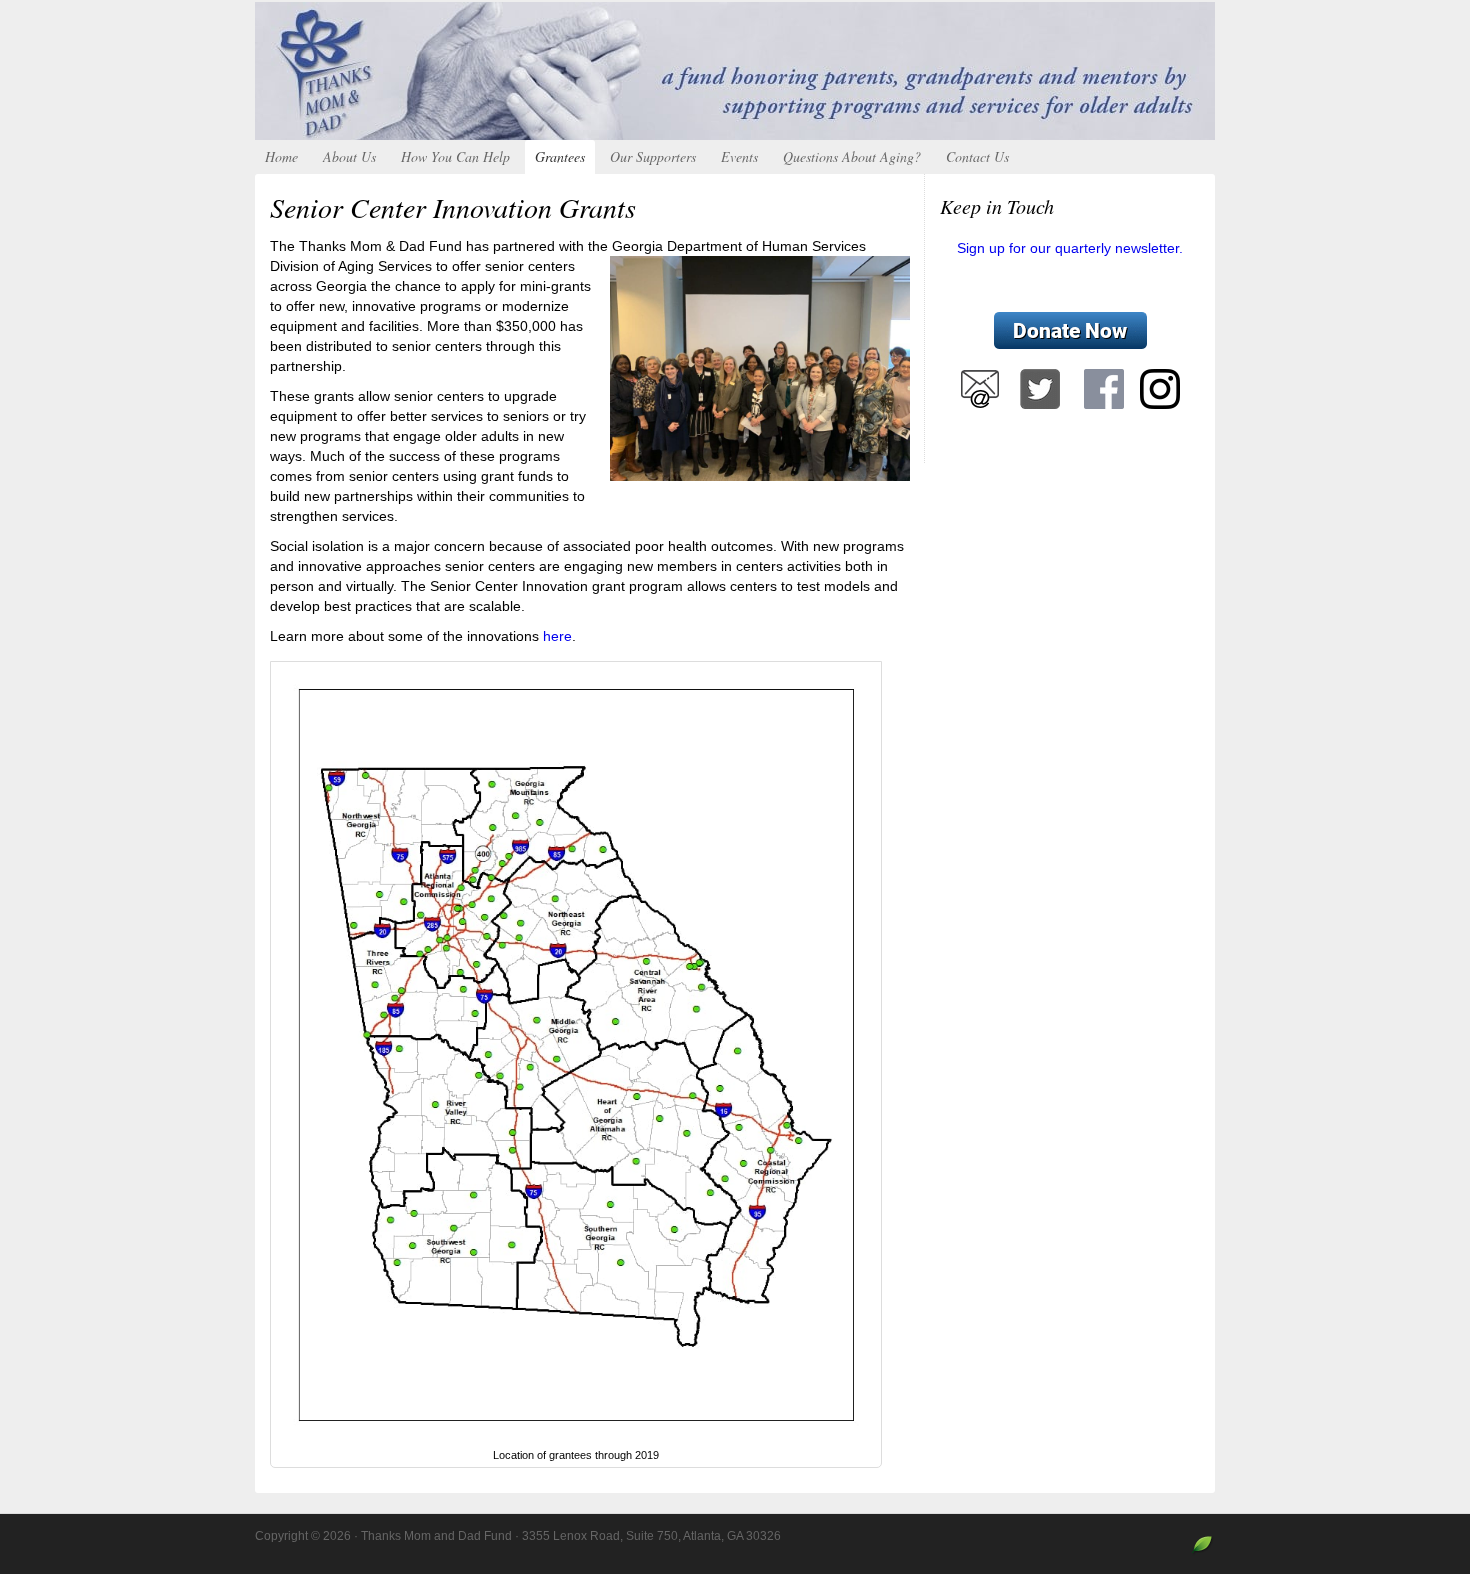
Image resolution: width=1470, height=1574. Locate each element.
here (557, 636)
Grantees (560, 156)
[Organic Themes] (1202, 1552)
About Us (349, 156)
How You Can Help (455, 156)
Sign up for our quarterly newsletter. (1070, 248)
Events (739, 156)
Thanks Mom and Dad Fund (735, 72)
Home (281, 156)
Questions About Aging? (852, 156)
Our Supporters (653, 156)
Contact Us (977, 156)
